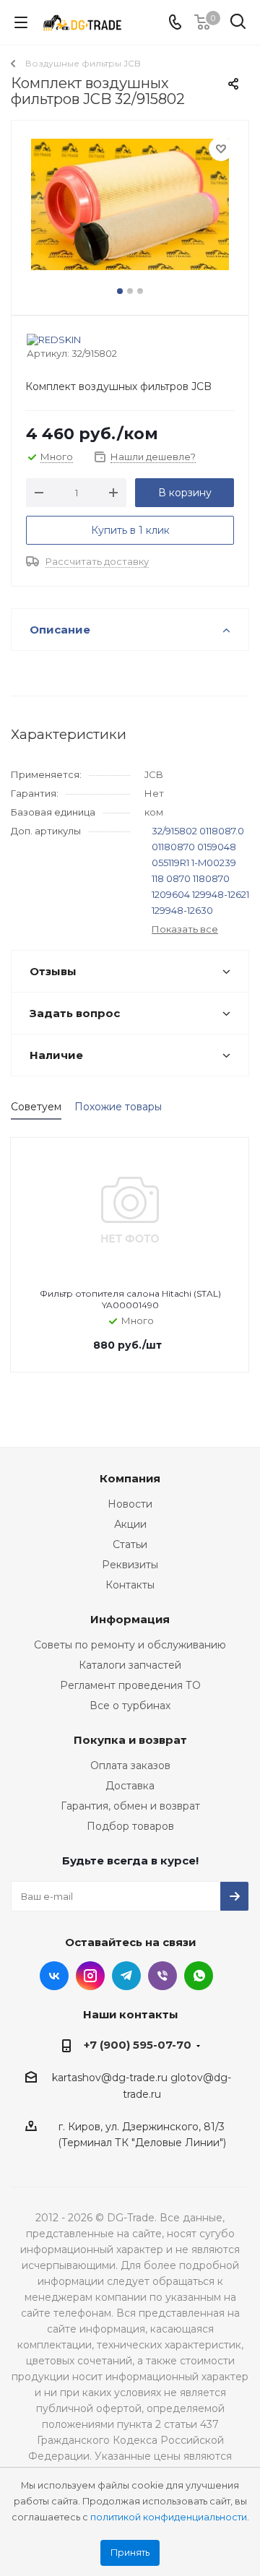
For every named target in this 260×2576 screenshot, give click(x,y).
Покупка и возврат (130, 1740)
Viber (162, 1976)
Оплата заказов (130, 1765)
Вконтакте (54, 1976)
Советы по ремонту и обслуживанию (130, 1645)
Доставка (130, 1786)
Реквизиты (130, 1565)
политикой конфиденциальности (169, 2517)
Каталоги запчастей (130, 1665)
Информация (130, 1619)
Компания (130, 1478)
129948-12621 (221, 894)
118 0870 (171, 878)
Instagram (90, 1976)
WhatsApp (199, 1976)
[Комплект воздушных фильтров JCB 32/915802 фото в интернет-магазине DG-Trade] (130, 211)
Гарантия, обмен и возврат (130, 1806)
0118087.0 (222, 831)
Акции (130, 1524)
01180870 (173, 847)
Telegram (126, 1976)
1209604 (171, 894)
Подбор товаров (130, 1826)
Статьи (130, 1544)
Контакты (130, 1585)
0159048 (217, 847)
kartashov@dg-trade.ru (110, 2078)
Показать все (185, 929)
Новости (130, 1504)
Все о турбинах (130, 1706)
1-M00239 (214, 863)
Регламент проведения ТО (130, 1685)
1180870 (211, 878)
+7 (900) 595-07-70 (138, 2045)
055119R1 (170, 863)
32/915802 (174, 831)
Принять (130, 2553)
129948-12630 (182, 910)
